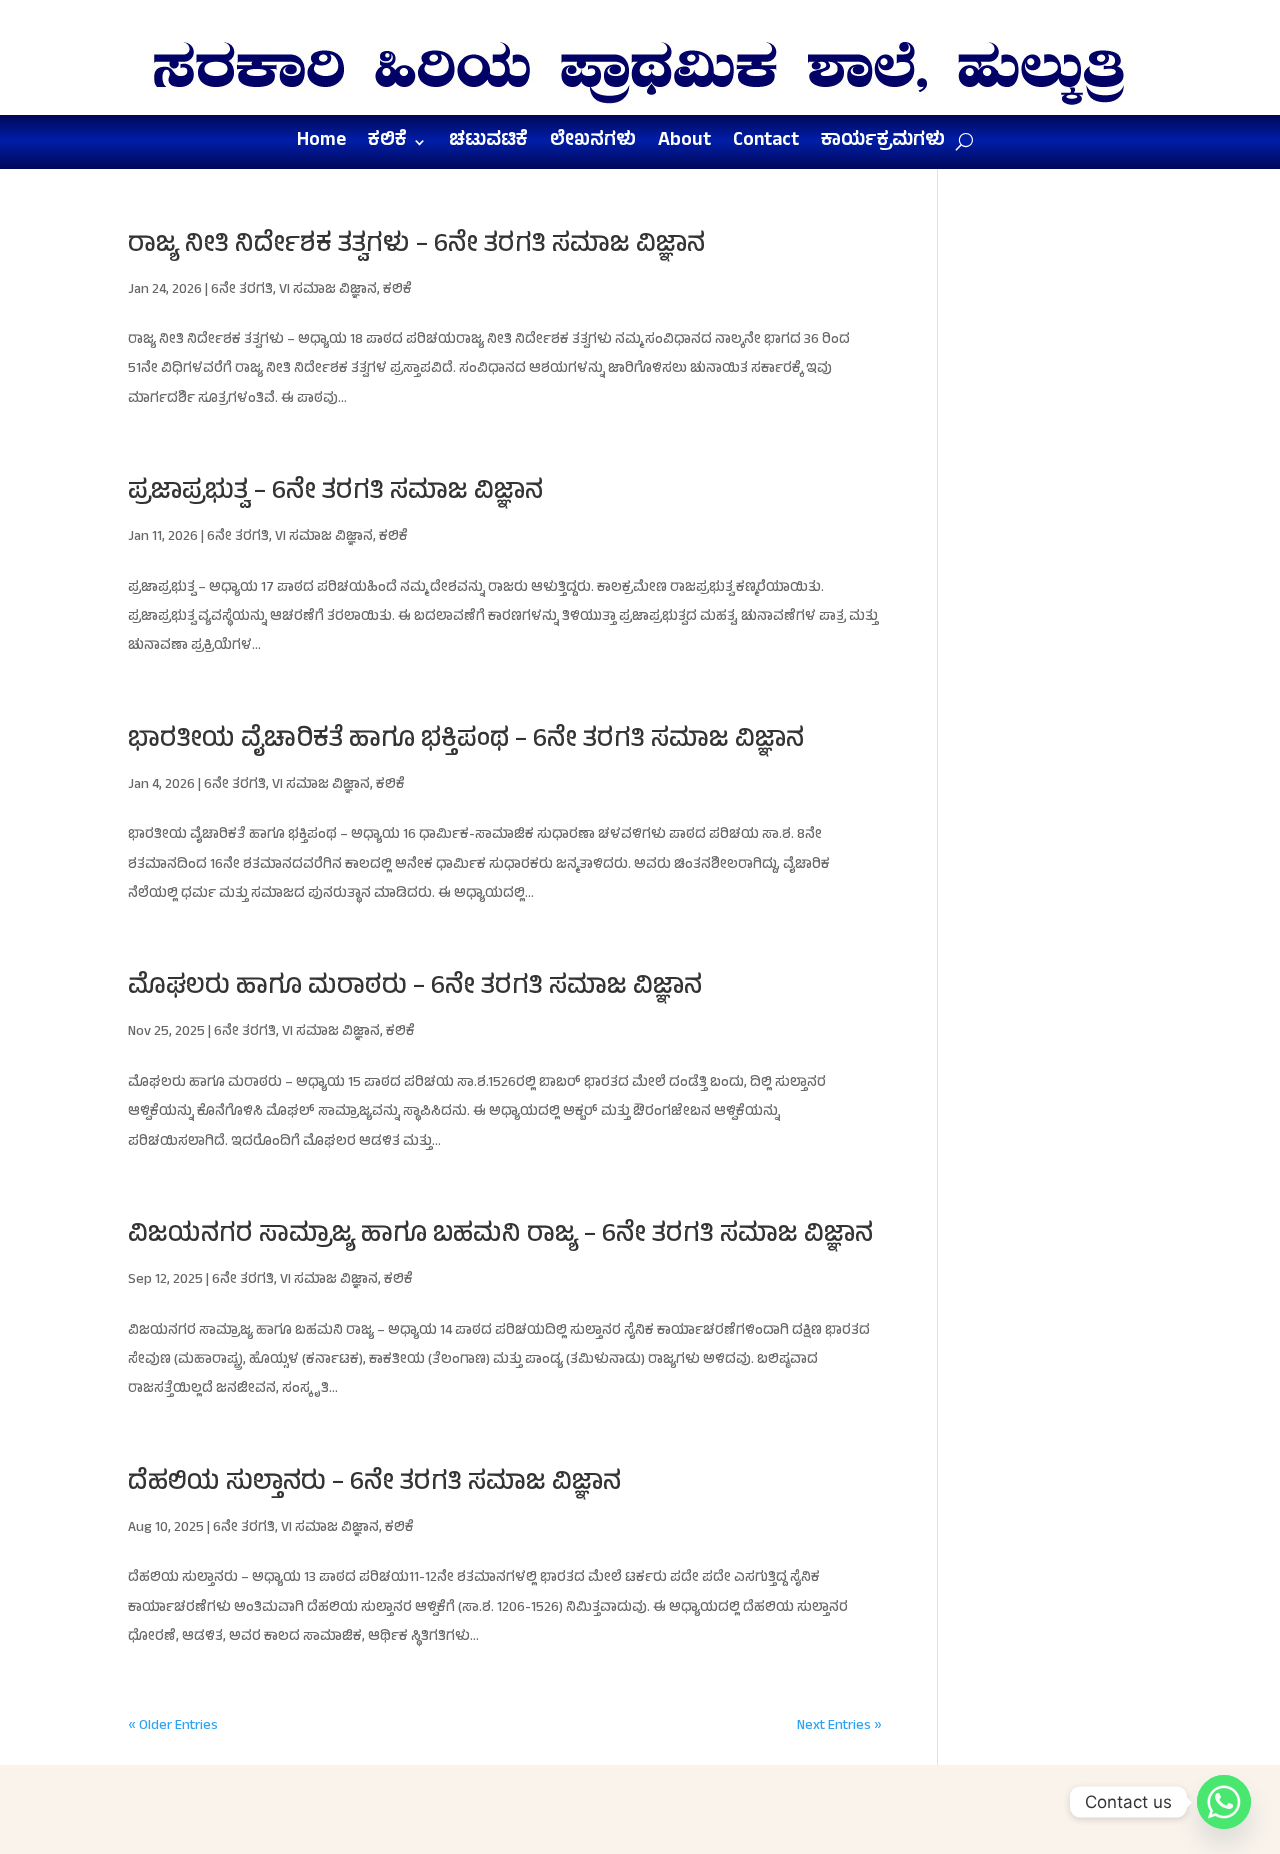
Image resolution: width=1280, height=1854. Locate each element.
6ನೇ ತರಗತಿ (242, 290)
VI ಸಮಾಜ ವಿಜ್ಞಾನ (328, 290)
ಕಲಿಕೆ (387, 146)
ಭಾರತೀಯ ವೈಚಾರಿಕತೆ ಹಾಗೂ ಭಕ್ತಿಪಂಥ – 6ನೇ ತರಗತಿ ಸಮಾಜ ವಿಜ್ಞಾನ (466, 741)
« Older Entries (173, 1726)
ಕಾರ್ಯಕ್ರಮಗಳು (883, 146)
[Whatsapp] (1224, 1802)
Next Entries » (839, 1726)
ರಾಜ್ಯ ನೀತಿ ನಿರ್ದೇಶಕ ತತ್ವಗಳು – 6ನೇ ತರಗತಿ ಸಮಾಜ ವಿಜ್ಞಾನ (416, 246)
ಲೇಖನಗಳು (593, 146)
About (684, 146)
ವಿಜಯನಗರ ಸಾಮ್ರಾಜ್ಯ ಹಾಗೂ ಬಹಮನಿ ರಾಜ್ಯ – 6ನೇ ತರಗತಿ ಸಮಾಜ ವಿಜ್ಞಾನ (500, 1236)
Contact (766, 146)
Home (321, 146)
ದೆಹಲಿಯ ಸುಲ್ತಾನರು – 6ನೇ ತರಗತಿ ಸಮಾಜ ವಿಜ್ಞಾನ (374, 1484)
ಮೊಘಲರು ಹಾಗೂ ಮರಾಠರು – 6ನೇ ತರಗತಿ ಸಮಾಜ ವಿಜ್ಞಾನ (415, 988)
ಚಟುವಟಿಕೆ (488, 146)
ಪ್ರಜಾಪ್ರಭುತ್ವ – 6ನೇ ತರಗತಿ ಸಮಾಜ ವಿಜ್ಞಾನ (335, 493)
